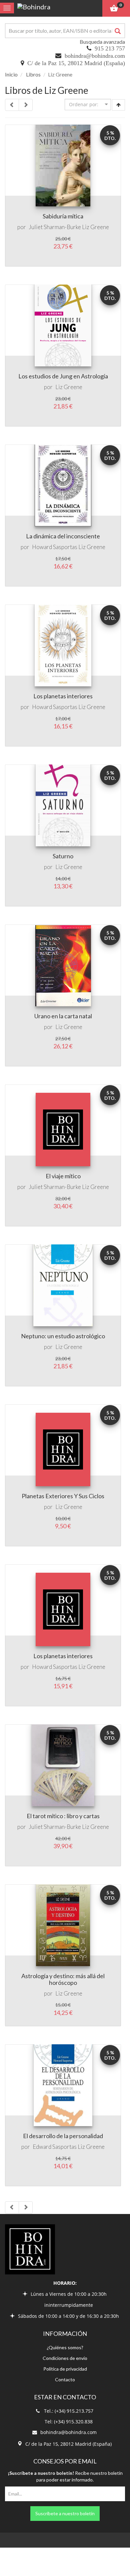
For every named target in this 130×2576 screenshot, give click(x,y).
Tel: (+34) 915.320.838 (69, 2422)
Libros (33, 74)
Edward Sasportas (55, 2147)
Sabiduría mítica (63, 216)
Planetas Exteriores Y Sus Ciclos (63, 1496)
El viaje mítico (63, 1176)
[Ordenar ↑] (118, 105)
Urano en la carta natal (63, 1016)
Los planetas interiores (63, 696)
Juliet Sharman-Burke (55, 227)
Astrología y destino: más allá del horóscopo (63, 1979)
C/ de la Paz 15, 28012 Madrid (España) (76, 63)
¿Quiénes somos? (65, 2347)
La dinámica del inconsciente (63, 536)
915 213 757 (110, 48)
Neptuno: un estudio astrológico (63, 1336)
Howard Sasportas (55, 547)
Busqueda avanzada (102, 42)
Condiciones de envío (65, 2358)
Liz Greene (95, 227)
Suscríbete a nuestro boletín (65, 2513)
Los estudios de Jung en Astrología (63, 376)
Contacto (65, 2379)
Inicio (11, 74)
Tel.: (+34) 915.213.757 (69, 2411)
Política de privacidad (65, 2369)
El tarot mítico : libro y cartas (63, 1816)
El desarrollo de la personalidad (63, 2136)
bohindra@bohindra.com (95, 56)
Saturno (63, 856)
